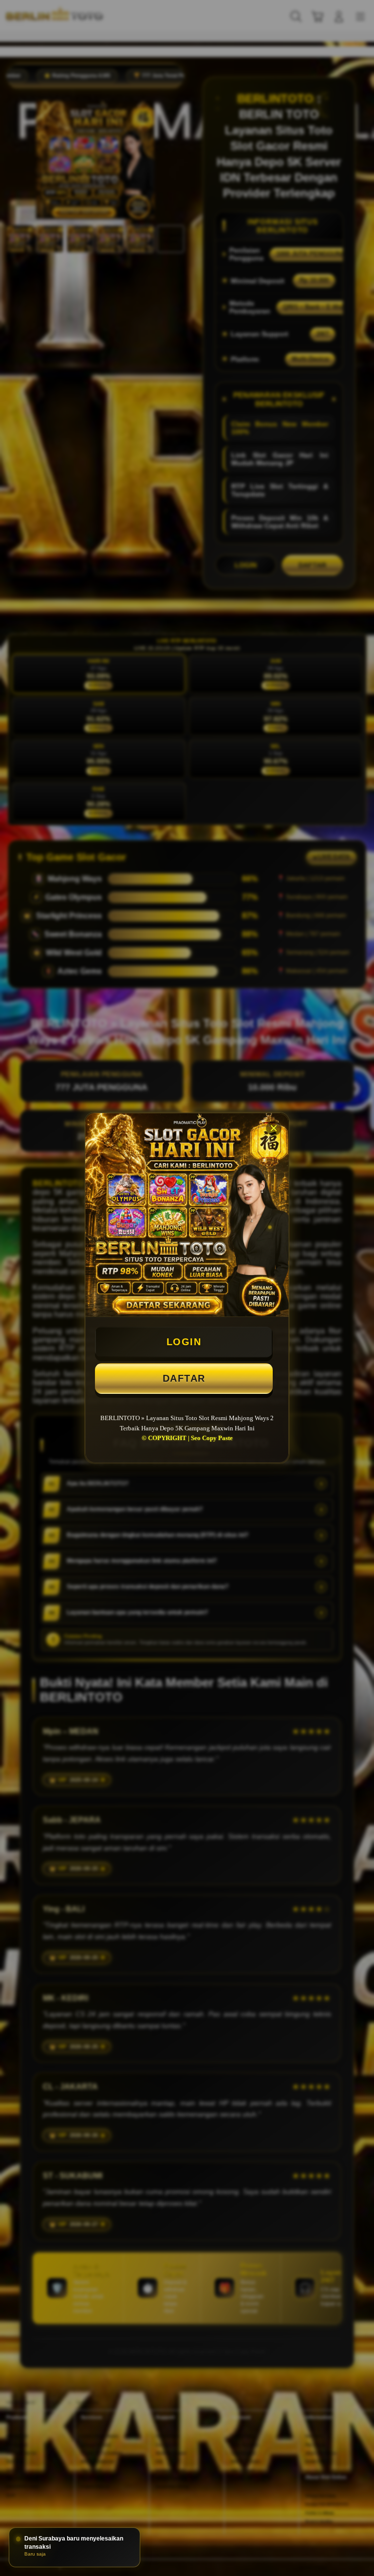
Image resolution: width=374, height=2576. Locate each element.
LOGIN (184, 1342)
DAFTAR (184, 1378)
